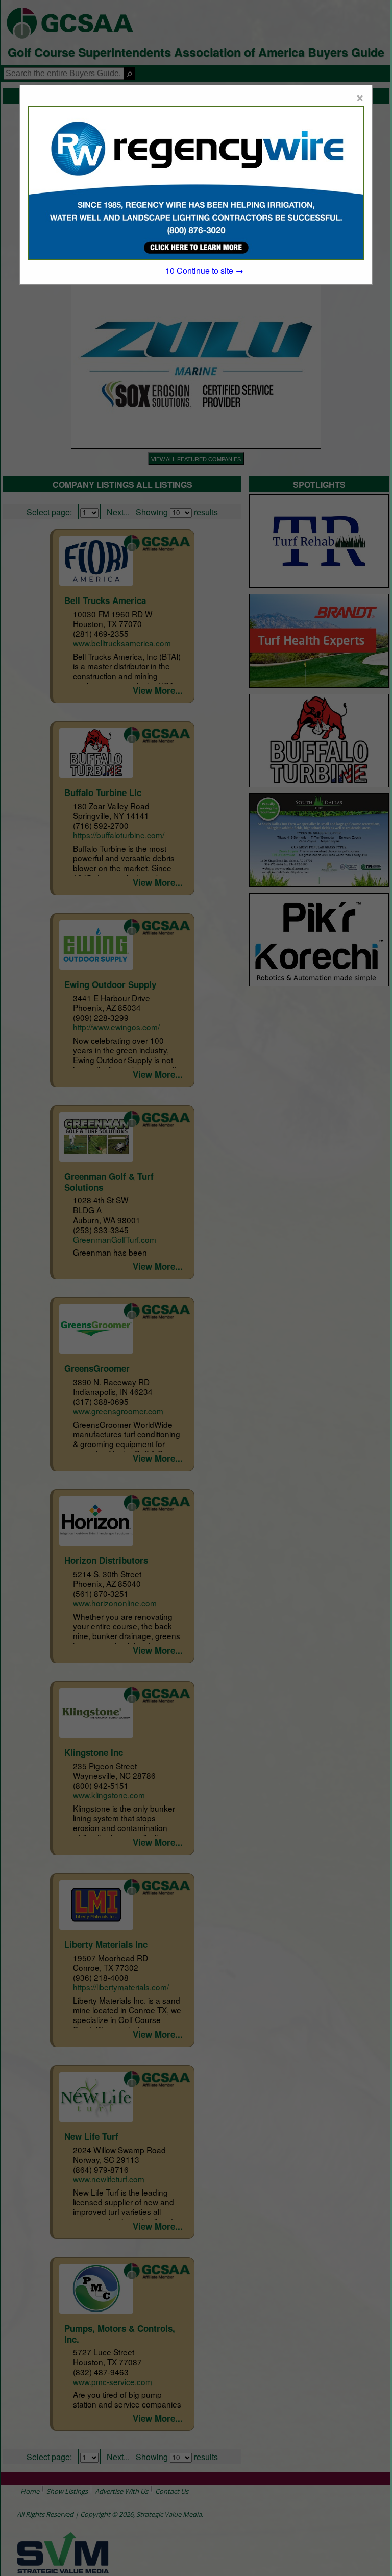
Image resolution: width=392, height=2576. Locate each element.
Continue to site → (204, 270)
